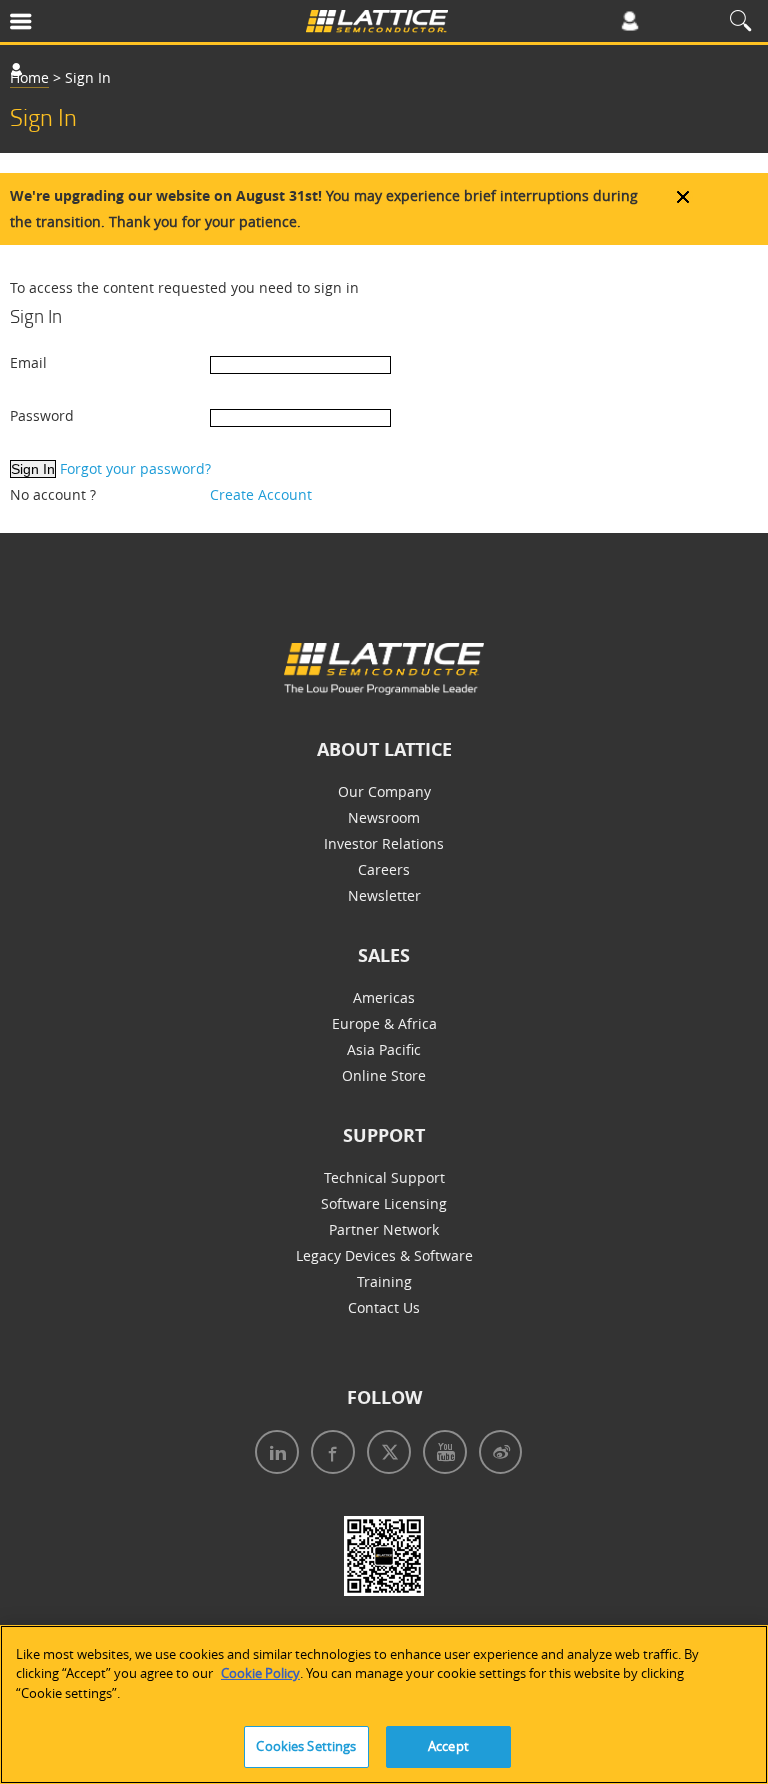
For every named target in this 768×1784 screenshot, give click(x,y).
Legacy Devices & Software (384, 1255)
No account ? (53, 494)
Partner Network (384, 1229)
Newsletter (384, 895)
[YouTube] (441, 1454)
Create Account (261, 494)
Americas (384, 997)
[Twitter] (385, 1454)
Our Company (384, 791)
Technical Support (384, 1177)
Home (29, 77)
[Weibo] (496, 1454)
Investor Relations (384, 843)
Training (384, 1281)
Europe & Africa (384, 1023)
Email (28, 362)
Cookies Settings (306, 1746)
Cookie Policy (260, 1673)
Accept (448, 1746)
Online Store (384, 1075)
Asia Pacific (384, 1049)
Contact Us (384, 1307)
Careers (384, 869)
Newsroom (384, 817)
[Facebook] (329, 1454)
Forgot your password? (135, 468)
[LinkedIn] (273, 1454)
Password (42, 415)
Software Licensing (384, 1203)
